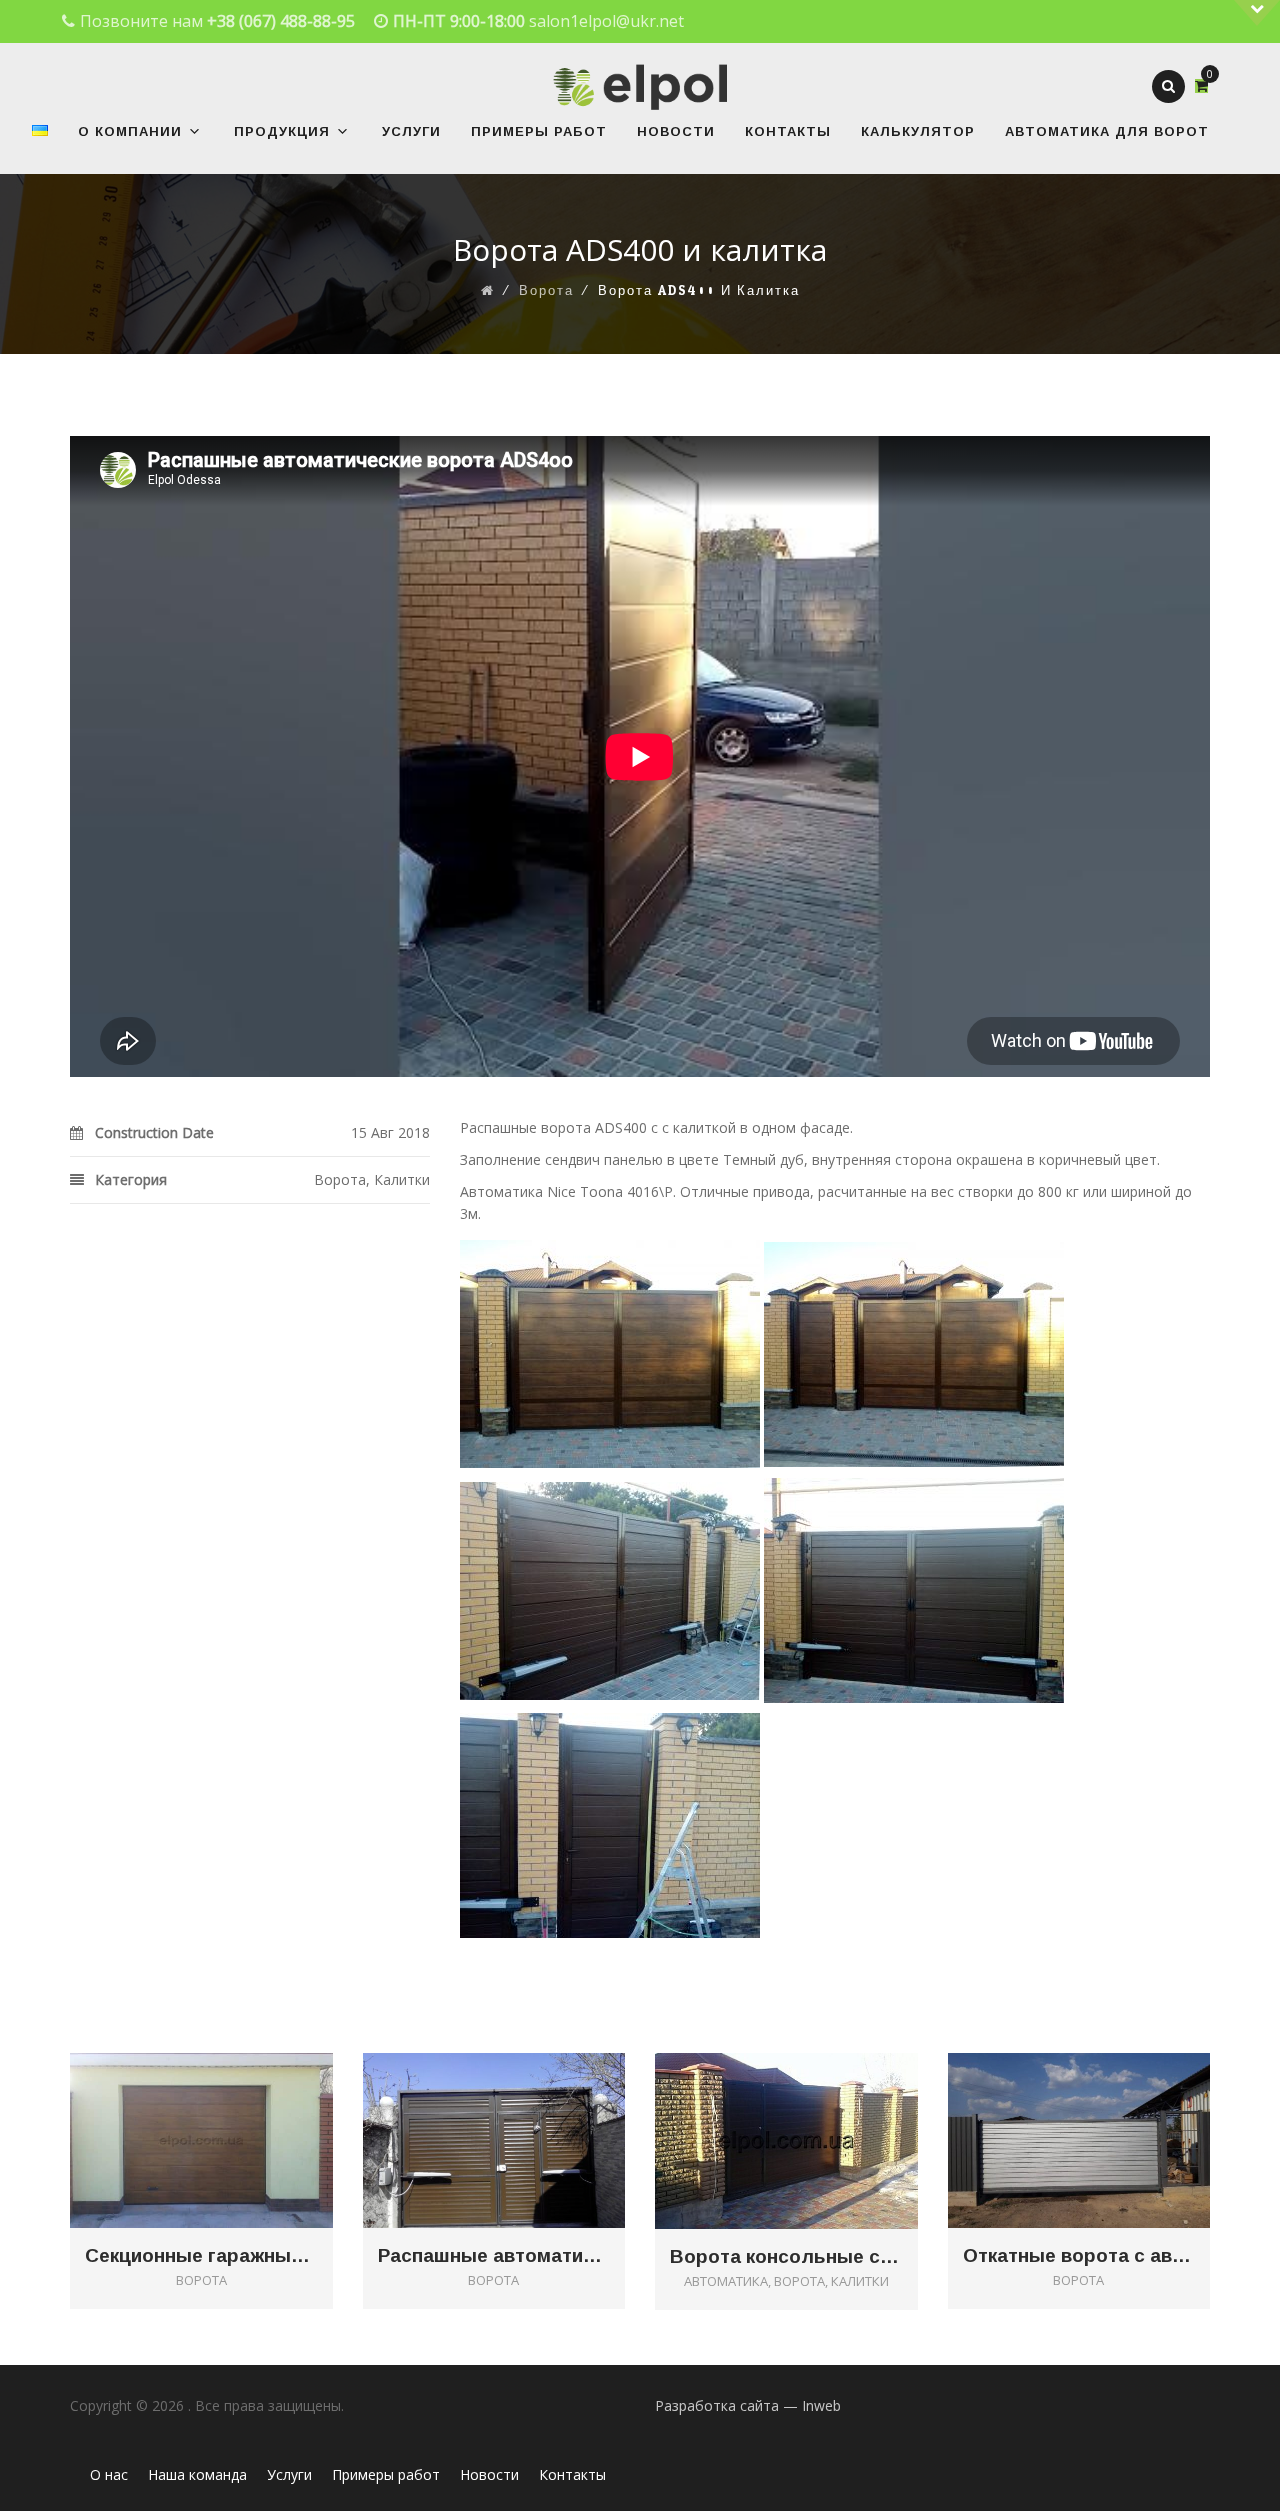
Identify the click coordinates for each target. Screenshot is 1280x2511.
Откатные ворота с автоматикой (1079, 2256)
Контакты (788, 131)
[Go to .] (488, 291)
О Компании (130, 131)
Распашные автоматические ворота (494, 2256)
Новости (676, 131)
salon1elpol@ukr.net (606, 21)
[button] (192, 131)
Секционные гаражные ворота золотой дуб (201, 2256)
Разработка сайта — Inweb (748, 2405)
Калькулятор (918, 131)
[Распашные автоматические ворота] (522, 2108)
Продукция (282, 131)
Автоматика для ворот (1107, 131)
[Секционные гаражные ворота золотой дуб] (229, 2108)
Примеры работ (539, 131)
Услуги (411, 131)
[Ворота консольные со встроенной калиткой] (814, 2108)
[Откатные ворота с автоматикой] (1107, 2108)
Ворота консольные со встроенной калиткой (786, 2257)
